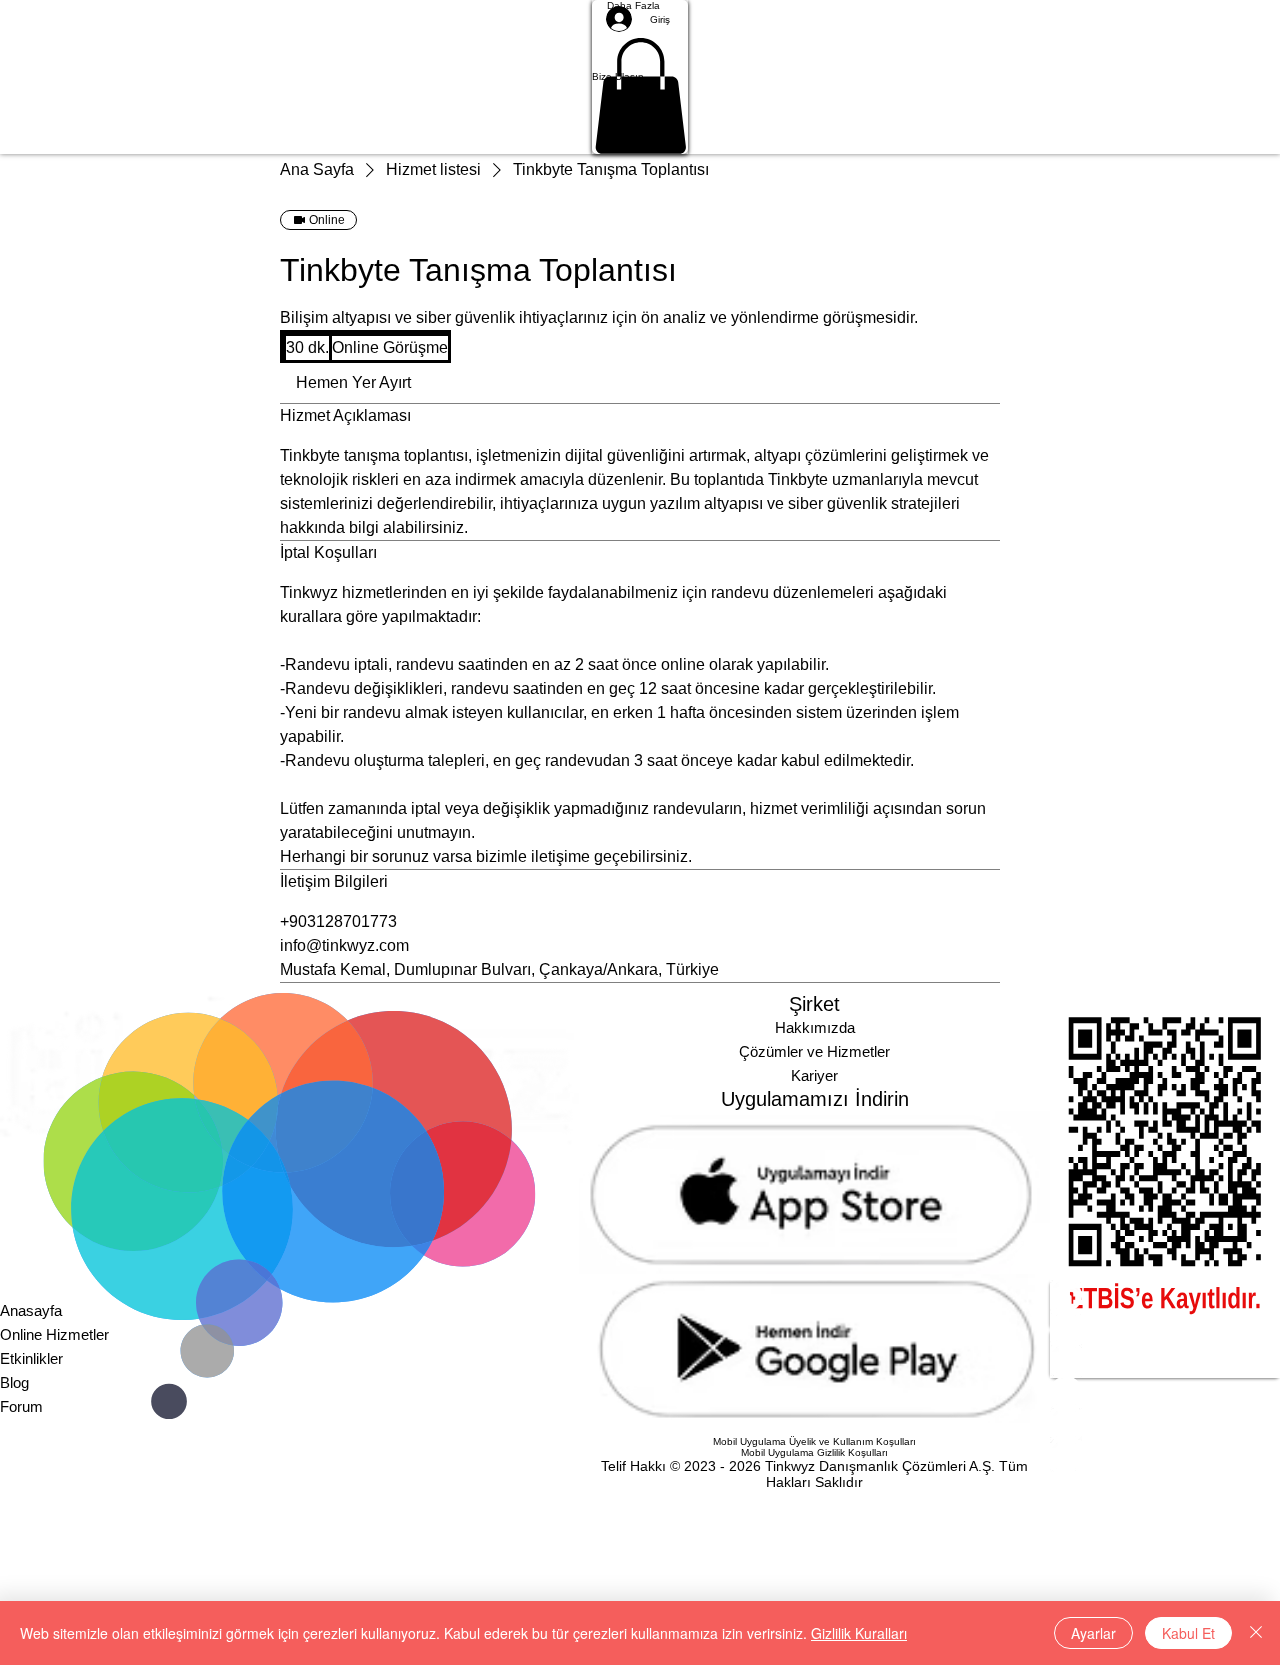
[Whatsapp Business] (1165, 1456)
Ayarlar (1093, 1633)
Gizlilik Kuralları (859, 1633)
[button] (640, 77)
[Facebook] (1165, 1392)
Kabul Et (1188, 1633)
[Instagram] (1165, 1328)
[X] (1165, 1360)
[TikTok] (1165, 1424)
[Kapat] (1256, 1633)
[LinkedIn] (1165, 1296)
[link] (353, 383)
